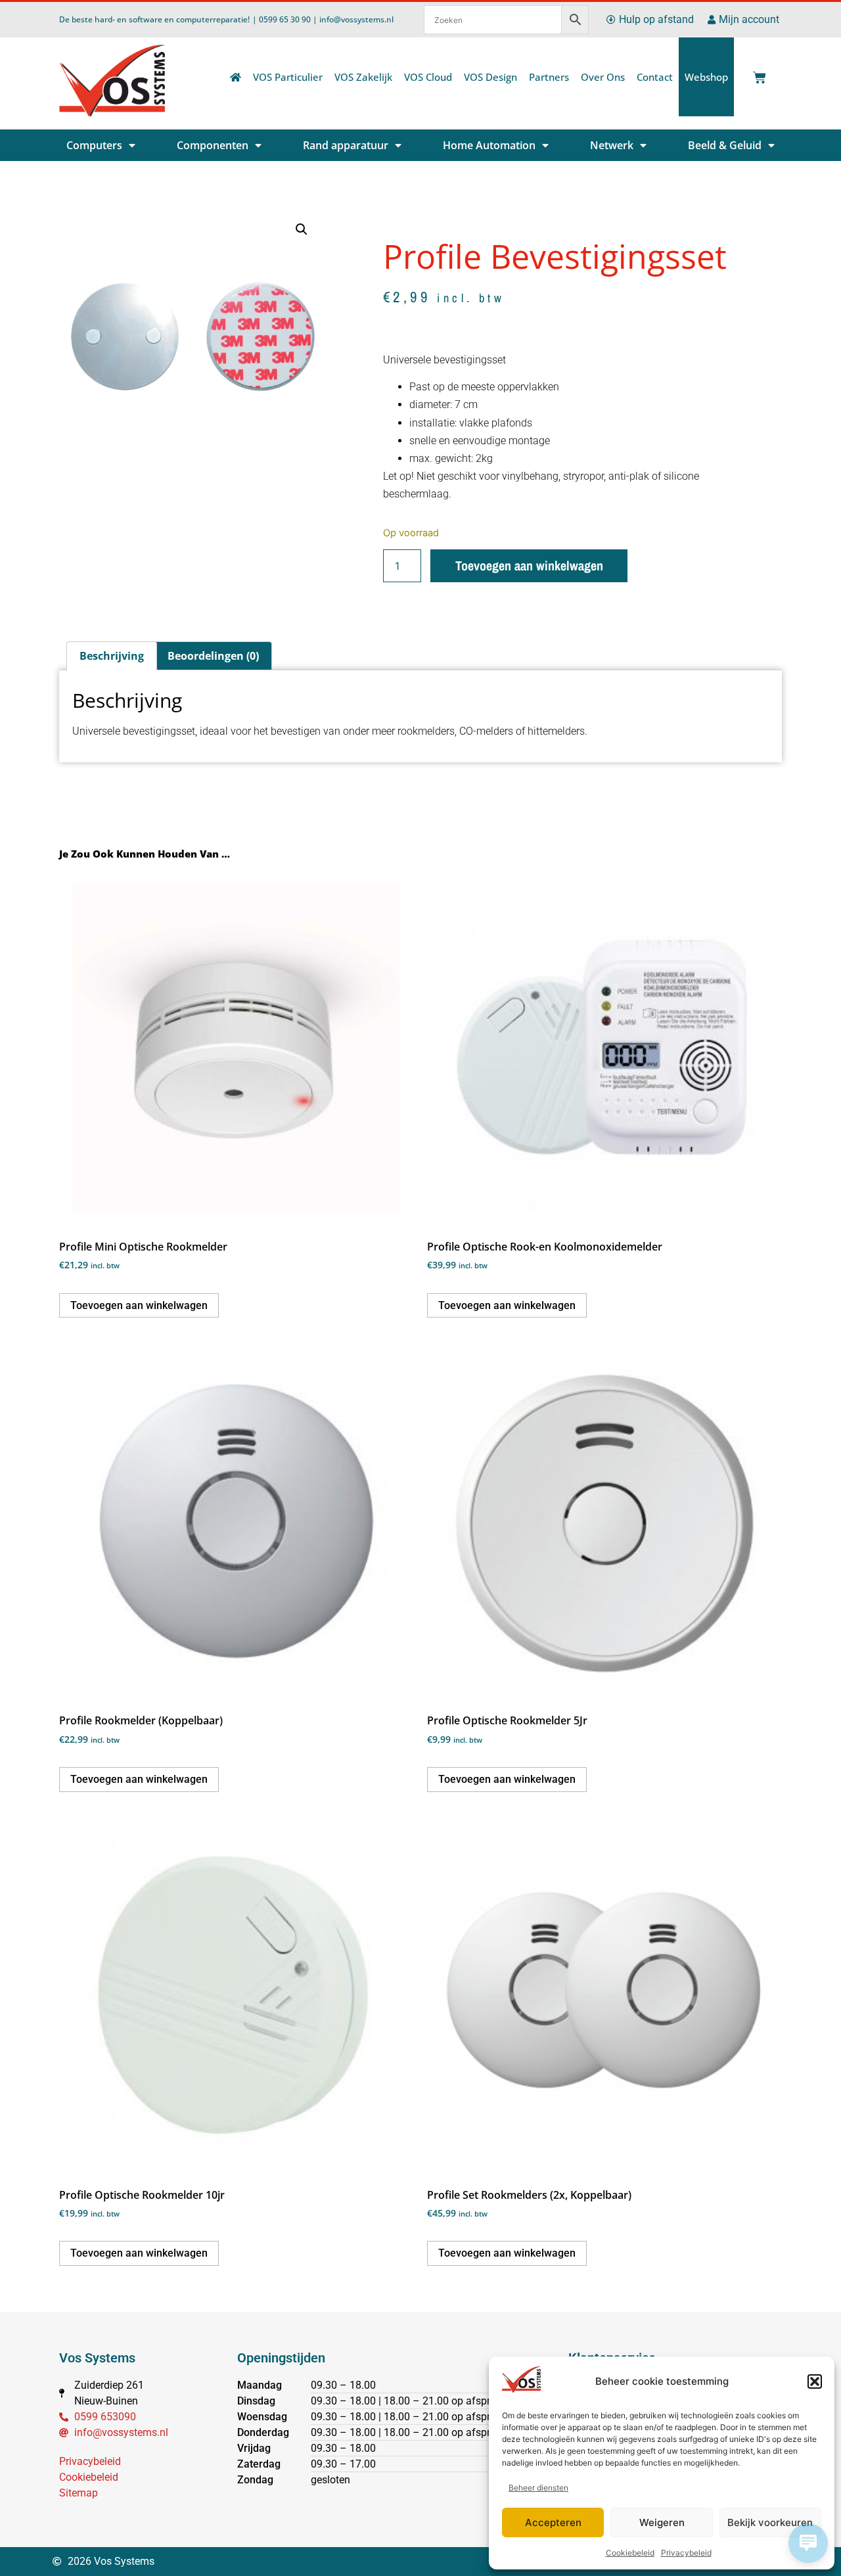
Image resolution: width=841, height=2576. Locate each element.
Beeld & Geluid (725, 145)
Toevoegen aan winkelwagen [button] (139, 1305)
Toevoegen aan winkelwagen (529, 565)
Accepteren (553, 2522)
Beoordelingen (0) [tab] (213, 656)
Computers (94, 145)
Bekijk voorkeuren (770, 2522)
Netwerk (612, 145)
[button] (815, 2381)
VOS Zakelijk (363, 77)
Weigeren (662, 2522)
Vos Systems (97, 2358)
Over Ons (603, 77)
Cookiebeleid (630, 2553)
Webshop (706, 77)
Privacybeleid (686, 2553)
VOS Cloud (428, 77)
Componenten (213, 145)
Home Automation (489, 145)
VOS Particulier (288, 77)
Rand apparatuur (346, 145)
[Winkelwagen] (757, 74)
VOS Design (490, 77)
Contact (655, 77)
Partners (549, 77)
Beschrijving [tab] (112, 656)
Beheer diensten (538, 2488)
